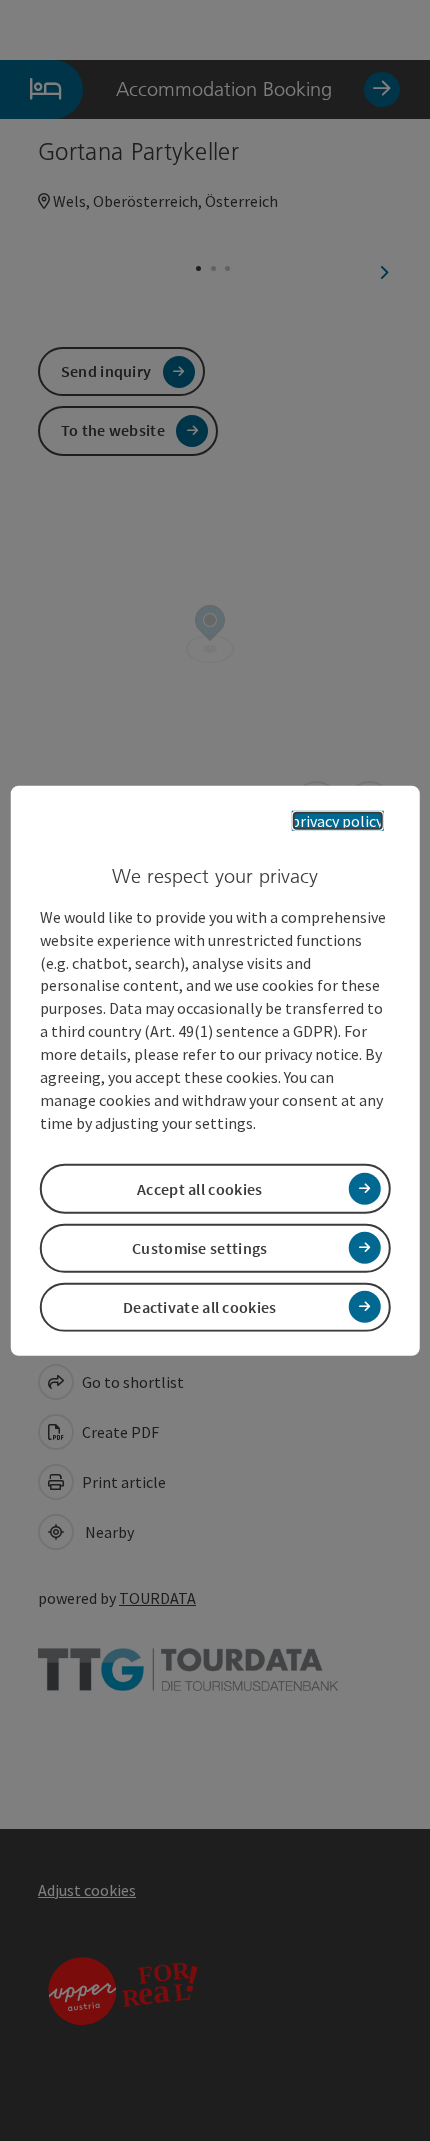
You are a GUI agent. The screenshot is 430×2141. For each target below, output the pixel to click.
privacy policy (337, 820)
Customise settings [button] (199, 1248)
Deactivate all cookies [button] (200, 1307)
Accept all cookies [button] (199, 1188)
